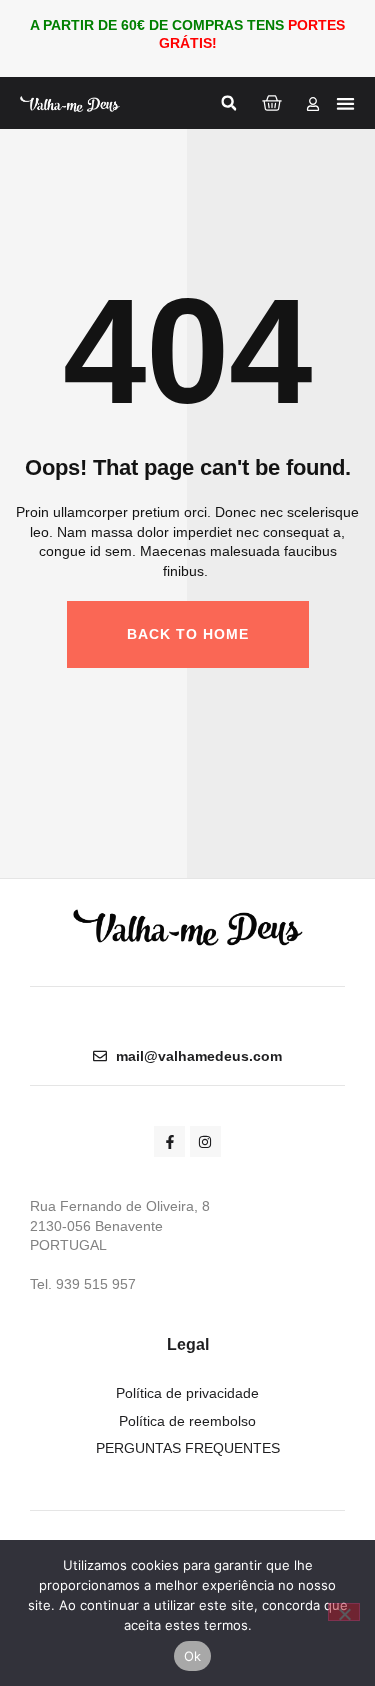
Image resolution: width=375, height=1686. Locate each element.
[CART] (272, 103)
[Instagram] (205, 1141)
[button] (229, 103)
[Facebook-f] (169, 1141)
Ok (193, 1656)
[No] (344, 1612)
